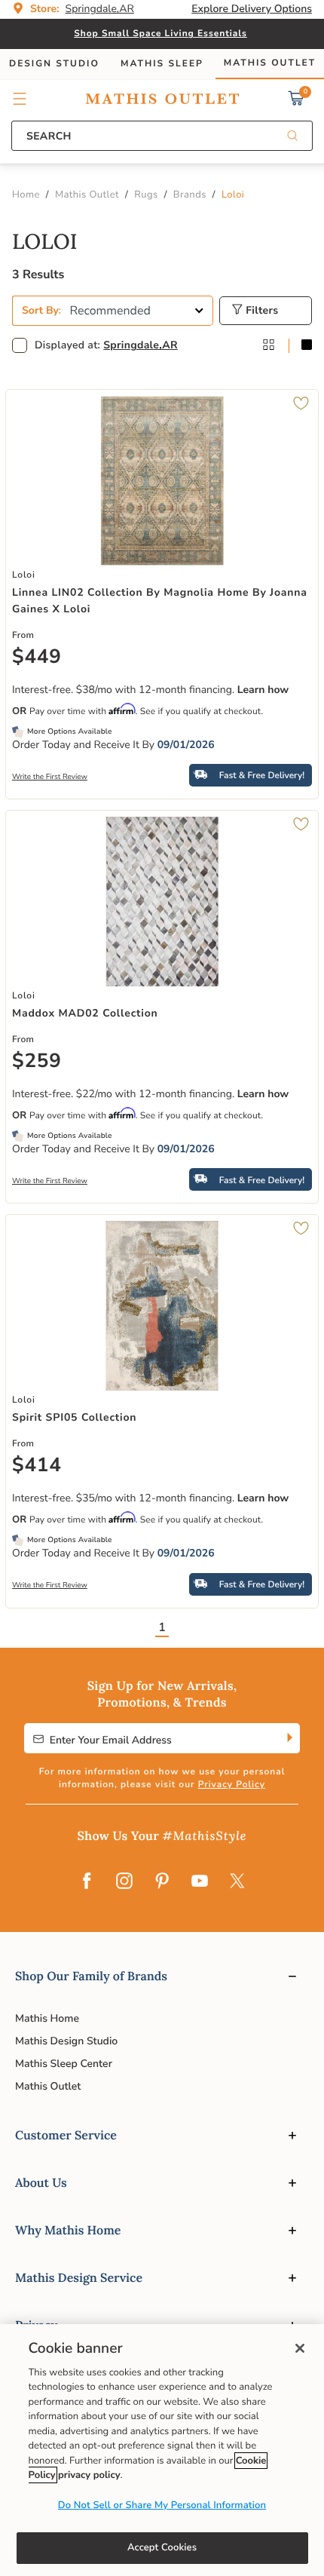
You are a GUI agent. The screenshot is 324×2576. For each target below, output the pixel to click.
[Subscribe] (288, 1738)
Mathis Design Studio (66, 2041)
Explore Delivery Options (252, 9)
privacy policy (89, 2475)
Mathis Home (47, 2018)
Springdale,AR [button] (100, 9)
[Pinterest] (162, 1882)
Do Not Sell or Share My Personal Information (162, 2505)
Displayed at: (106, 345)
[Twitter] (237, 1882)
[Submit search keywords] (292, 137)
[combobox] (162, 136)
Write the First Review (50, 777)
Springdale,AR (141, 345)
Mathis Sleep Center (64, 2064)
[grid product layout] (268, 346)
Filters (260, 310)
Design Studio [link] (54, 64)
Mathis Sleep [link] (162, 64)
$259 (37, 1062)
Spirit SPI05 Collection (74, 1417)
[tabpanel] (162, 939)
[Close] (300, 2348)
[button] (20, 99)
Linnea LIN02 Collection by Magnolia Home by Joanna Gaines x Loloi (160, 601)
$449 (37, 658)
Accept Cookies (162, 2547)
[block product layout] (307, 346)
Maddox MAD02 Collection (85, 1013)
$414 (37, 1466)
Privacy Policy (232, 1785)
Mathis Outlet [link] (270, 63)
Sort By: (41, 310)
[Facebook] (87, 1882)
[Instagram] (124, 1882)
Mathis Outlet (48, 2086)
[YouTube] (200, 1882)
